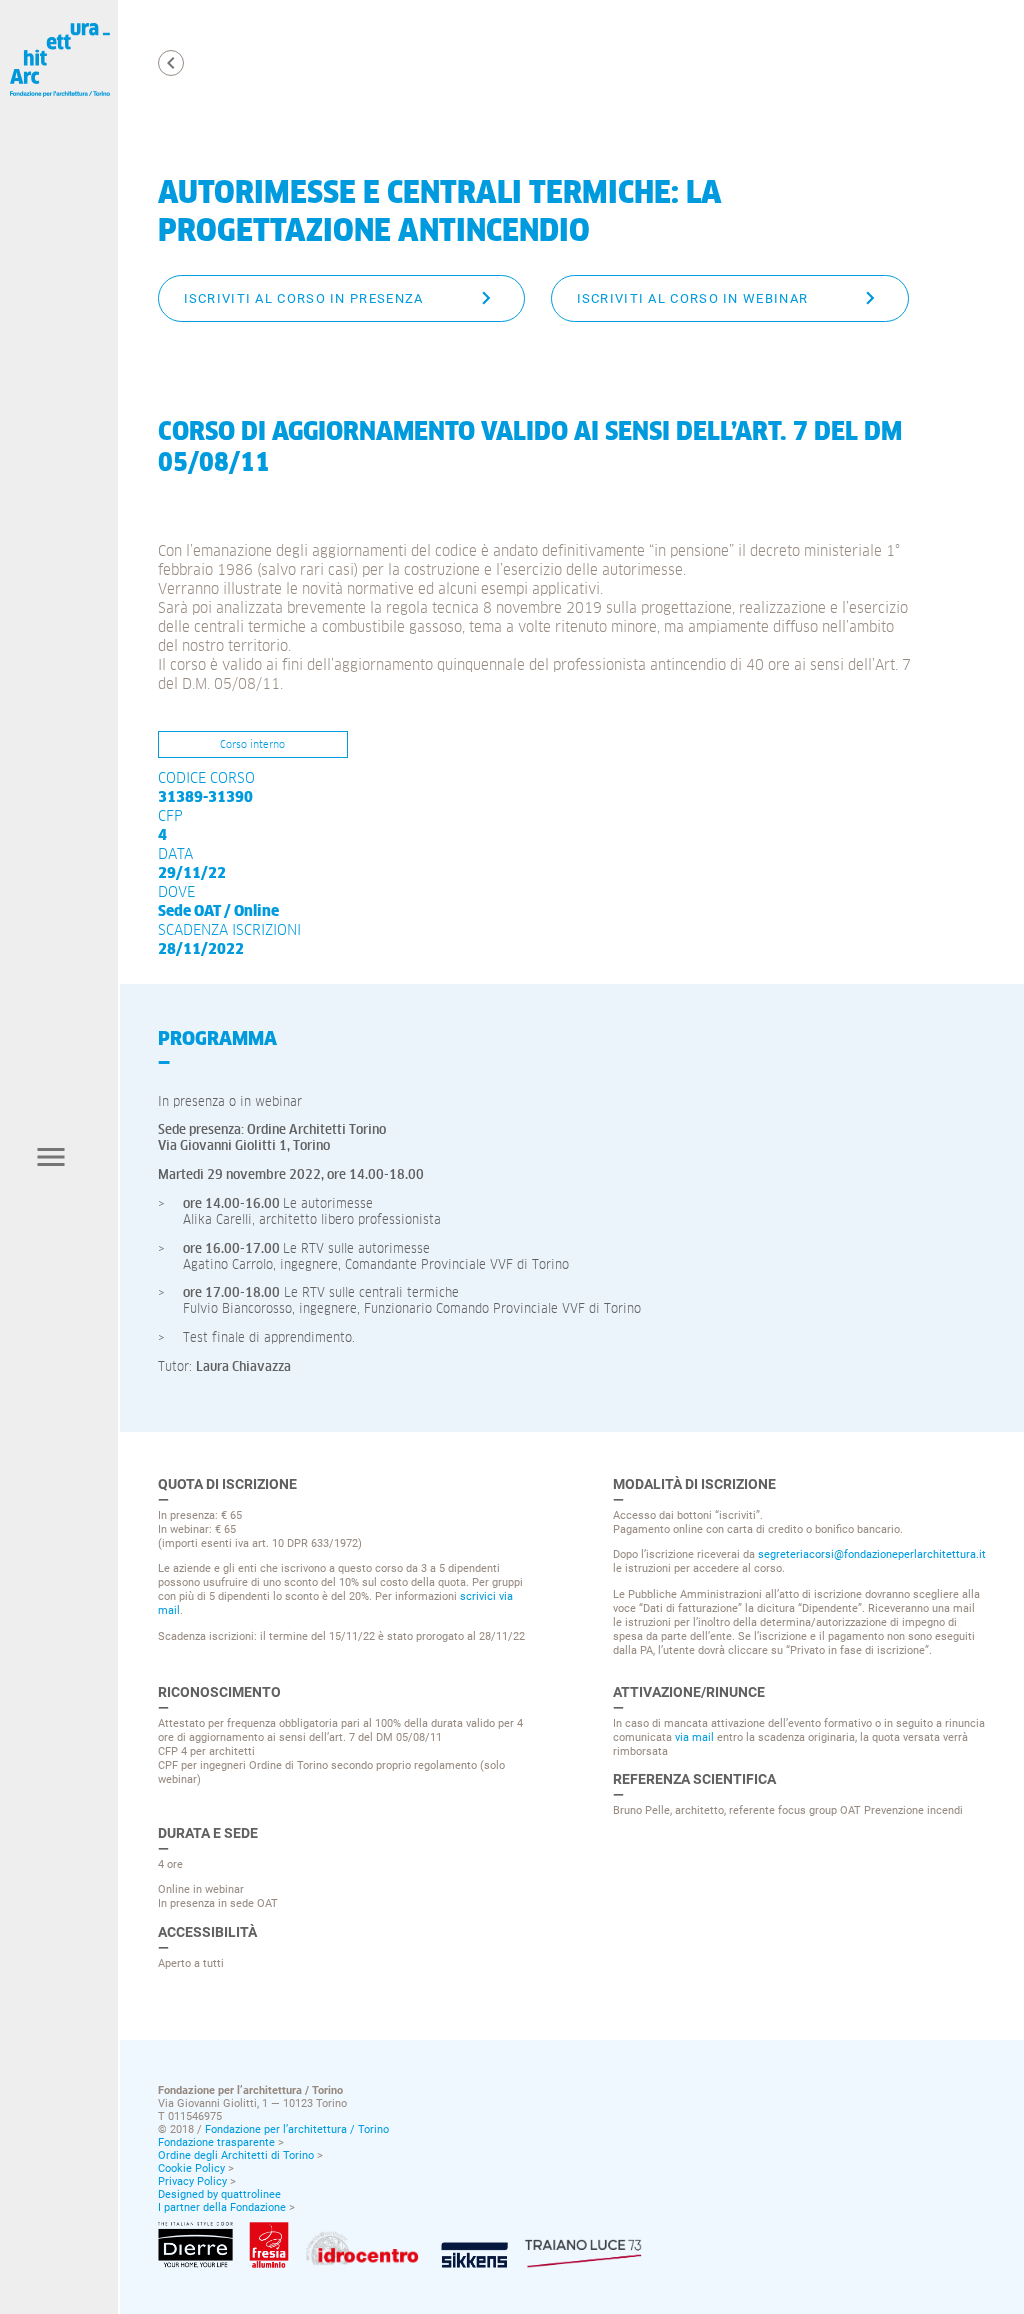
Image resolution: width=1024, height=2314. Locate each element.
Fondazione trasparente (216, 2142)
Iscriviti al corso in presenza (304, 298)
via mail (694, 1737)
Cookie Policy (191, 2168)
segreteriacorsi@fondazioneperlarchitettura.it (872, 1554)
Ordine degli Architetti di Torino (236, 2155)
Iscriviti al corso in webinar (693, 298)
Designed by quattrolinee (219, 2194)
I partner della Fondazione (222, 2207)
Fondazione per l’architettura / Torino (297, 2129)
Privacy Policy (192, 2181)
